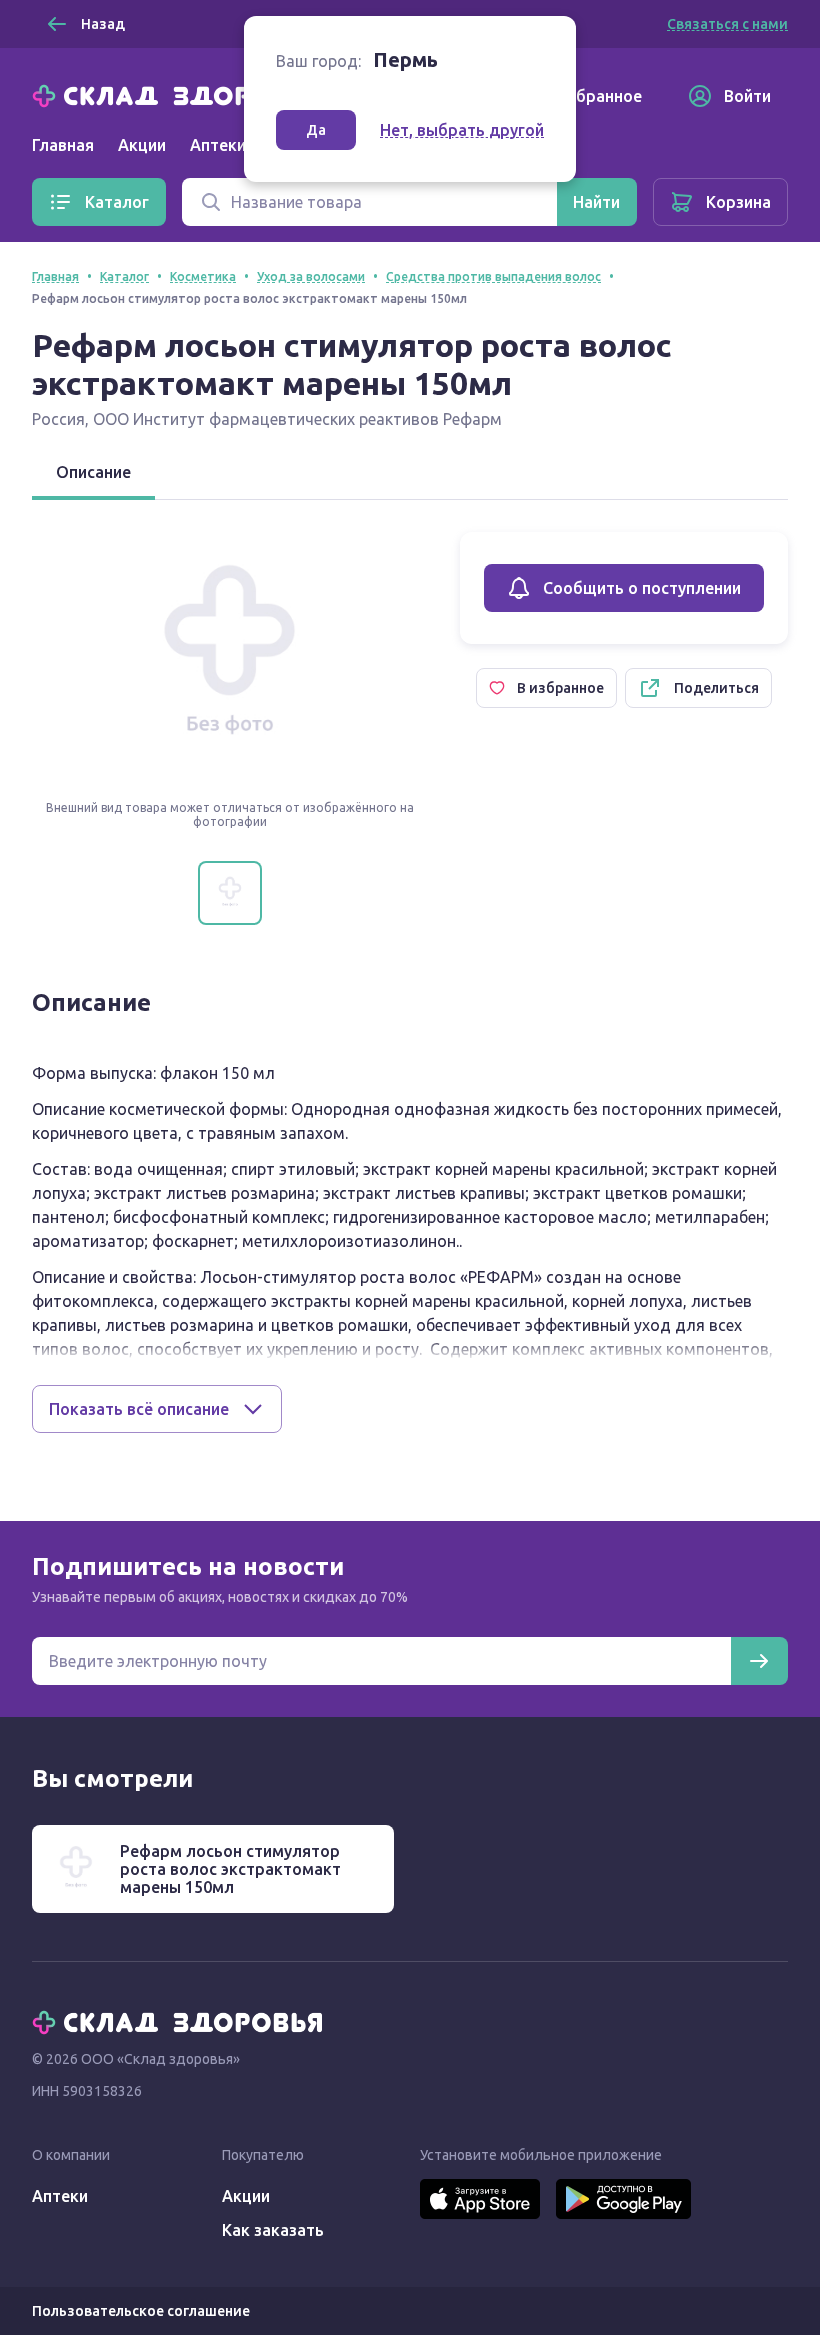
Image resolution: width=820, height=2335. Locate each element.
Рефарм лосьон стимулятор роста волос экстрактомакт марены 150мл (230, 1869)
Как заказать (273, 2230)
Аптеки (60, 2196)
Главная (63, 145)
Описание (93, 472)
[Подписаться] (759, 1661)
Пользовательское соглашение (141, 2311)
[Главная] (182, 94)
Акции (142, 145)
